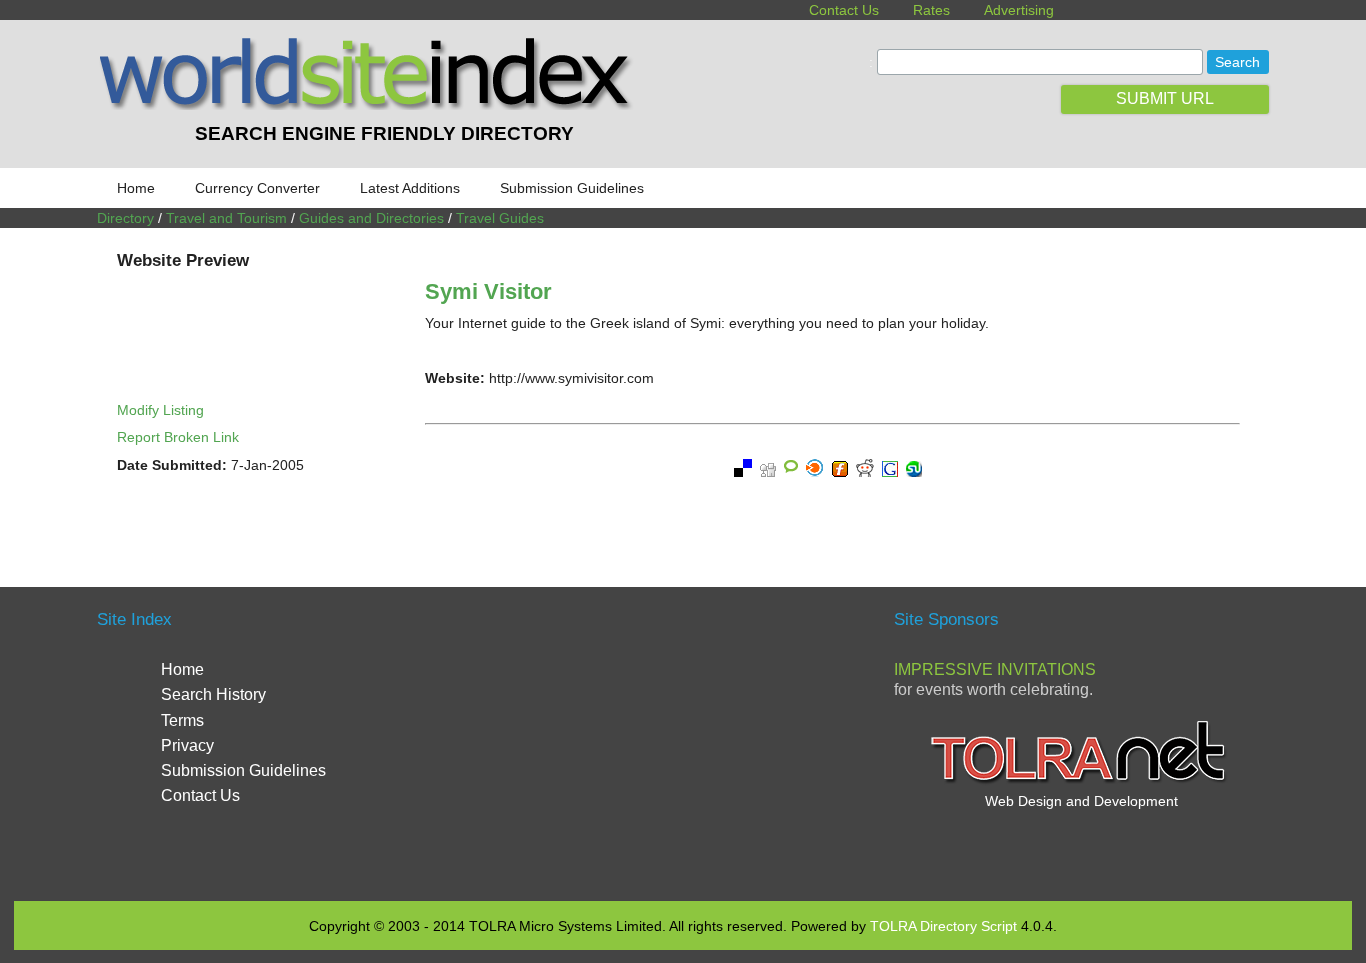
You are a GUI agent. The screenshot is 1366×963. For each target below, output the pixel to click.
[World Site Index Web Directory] (370, 105)
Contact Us (844, 10)
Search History (213, 694)
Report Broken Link (178, 437)
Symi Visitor (488, 291)
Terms (182, 720)
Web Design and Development (1081, 801)
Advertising (1019, 10)
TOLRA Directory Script (943, 926)
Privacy (187, 745)
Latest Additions (410, 188)
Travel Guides (500, 218)
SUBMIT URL (1165, 98)
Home (136, 188)
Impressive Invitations (995, 669)
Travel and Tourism (226, 218)
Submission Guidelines (572, 188)
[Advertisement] (683, 742)
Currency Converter (257, 188)
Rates (931, 10)
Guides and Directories (371, 218)
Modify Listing (160, 410)
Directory (125, 218)
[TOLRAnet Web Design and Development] (1081, 781)
